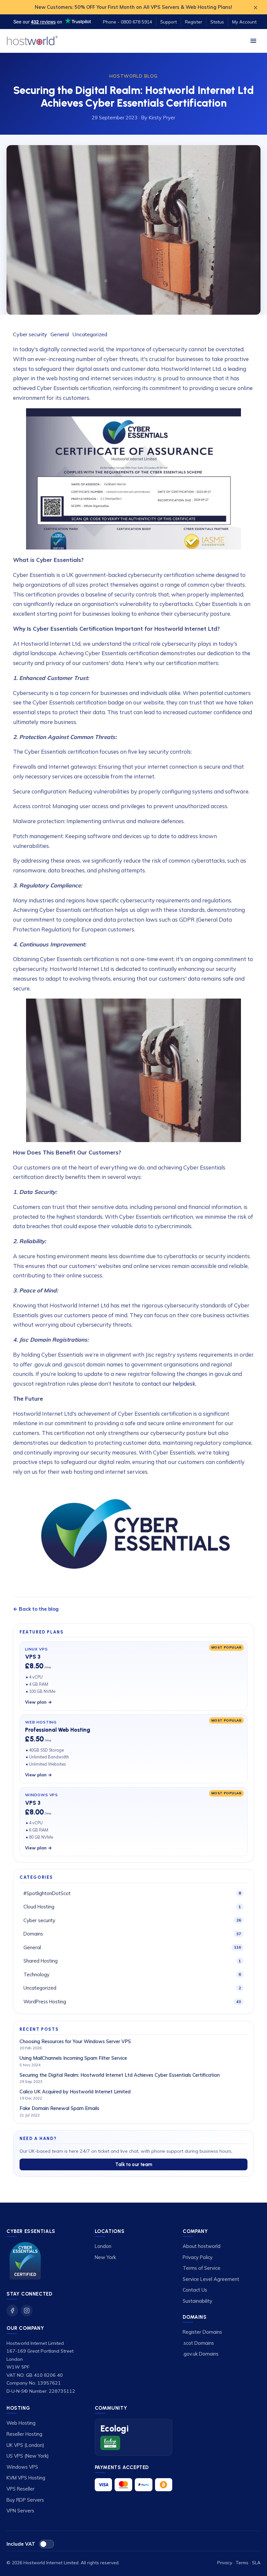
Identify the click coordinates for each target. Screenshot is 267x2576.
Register (194, 22)
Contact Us (195, 2290)
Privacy (225, 2562)
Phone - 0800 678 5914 (127, 22)
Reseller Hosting (24, 2434)
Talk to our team (134, 2164)
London (103, 2246)
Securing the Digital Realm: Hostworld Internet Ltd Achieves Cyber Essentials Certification (120, 2075)
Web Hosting (21, 2423)
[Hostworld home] (32, 41)
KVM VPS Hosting (26, 2478)
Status (217, 22)
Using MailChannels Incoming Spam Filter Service (73, 2058)
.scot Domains (198, 2343)
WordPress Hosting (132, 2002)
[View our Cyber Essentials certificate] (25, 2261)
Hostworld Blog (133, 76)
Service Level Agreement (211, 2279)
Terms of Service (202, 2268)
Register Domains (202, 2332)
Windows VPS (22, 2467)
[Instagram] (27, 2311)
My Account (244, 22)
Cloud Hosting (132, 1907)
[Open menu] (253, 41)
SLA (256, 2562)
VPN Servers (20, 2511)
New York (105, 2257)
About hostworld (202, 2246)
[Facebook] (12, 2311)
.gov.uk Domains (201, 2354)
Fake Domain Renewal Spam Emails (59, 2108)
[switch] (47, 2544)
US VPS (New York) (28, 2456)
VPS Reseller (21, 2489)
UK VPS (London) (25, 2445)
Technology (132, 1974)
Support (169, 22)
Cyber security (31, 334)
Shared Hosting (132, 1961)
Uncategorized (90, 334)
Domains (132, 1934)
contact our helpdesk (169, 1384)
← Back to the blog (36, 1609)
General (60, 334)
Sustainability (197, 2301)
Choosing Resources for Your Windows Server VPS (75, 2041)
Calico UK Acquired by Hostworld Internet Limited (75, 2092)
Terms (242, 2562)
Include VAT (21, 2544)
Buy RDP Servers (25, 2500)
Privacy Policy (198, 2257)
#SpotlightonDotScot (132, 1893)
